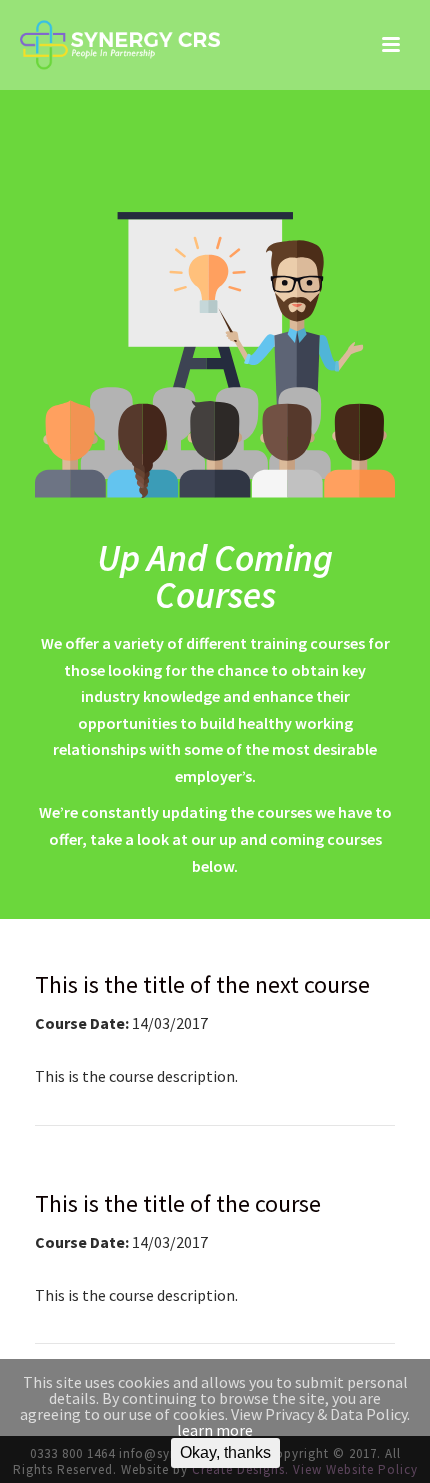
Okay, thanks (225, 1452)
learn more (215, 1430)
